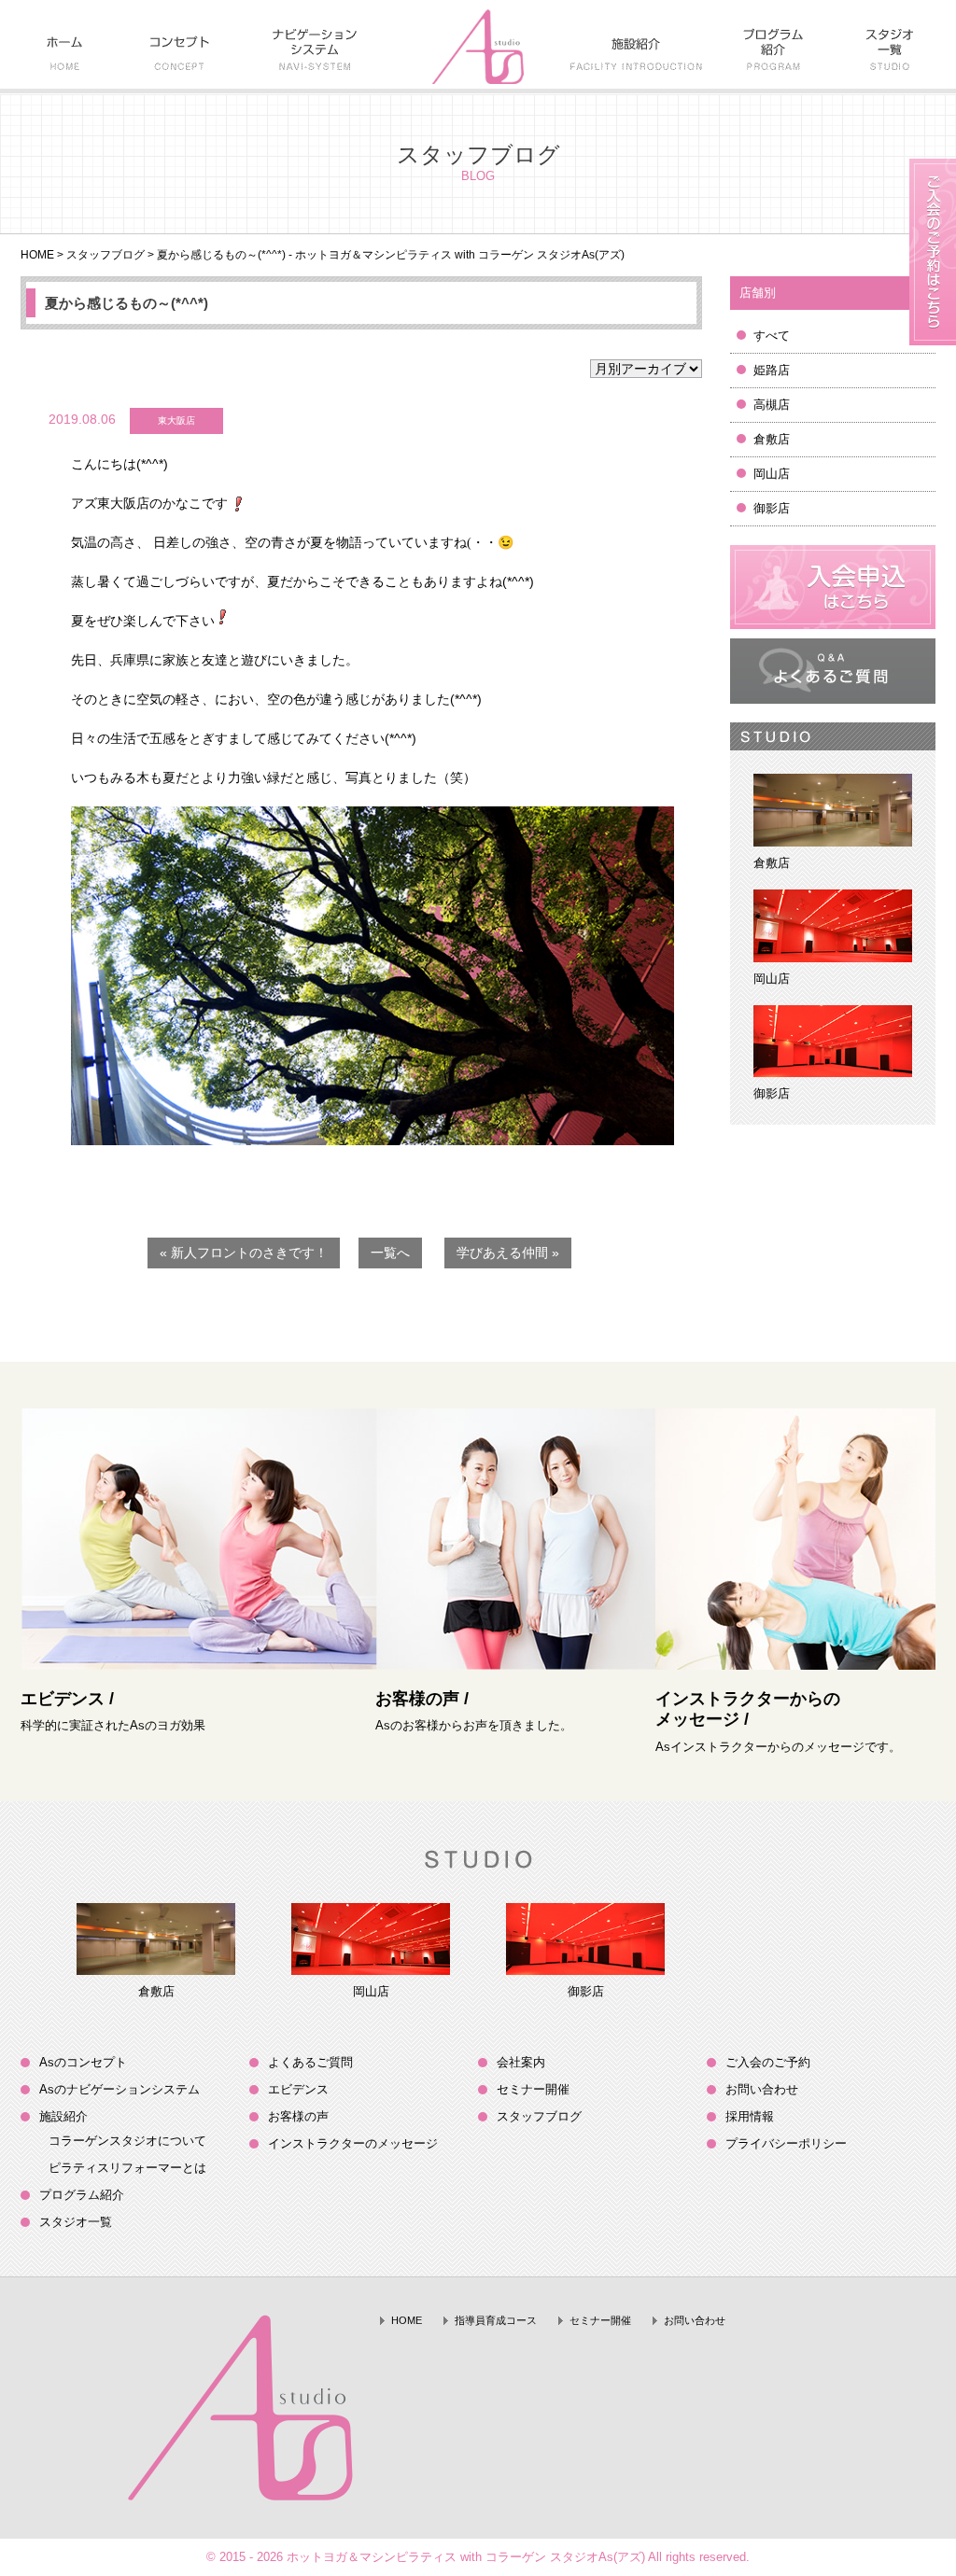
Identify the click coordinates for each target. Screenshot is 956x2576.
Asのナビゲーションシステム (119, 2089)
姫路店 (772, 370)
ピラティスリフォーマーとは (127, 2168)
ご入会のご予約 (768, 2062)
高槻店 (772, 405)
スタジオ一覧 (76, 2222)
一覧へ (390, 1253)
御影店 (772, 508)
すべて (772, 336)
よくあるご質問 (310, 2062)
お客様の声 (298, 2116)
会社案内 (521, 2062)
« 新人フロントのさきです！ (244, 1253)
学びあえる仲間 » (508, 1253)
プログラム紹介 (82, 2195)
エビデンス (298, 2089)
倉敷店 (772, 439)
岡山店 (772, 474)
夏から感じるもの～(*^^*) (127, 303)
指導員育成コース (496, 2320)
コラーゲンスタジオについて (127, 2141)
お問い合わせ (762, 2089)
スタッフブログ (105, 255)
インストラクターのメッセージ (353, 2143)
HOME (37, 255)
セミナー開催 (533, 2089)
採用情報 (750, 2116)
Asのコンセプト (83, 2062)
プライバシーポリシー (786, 2143)
